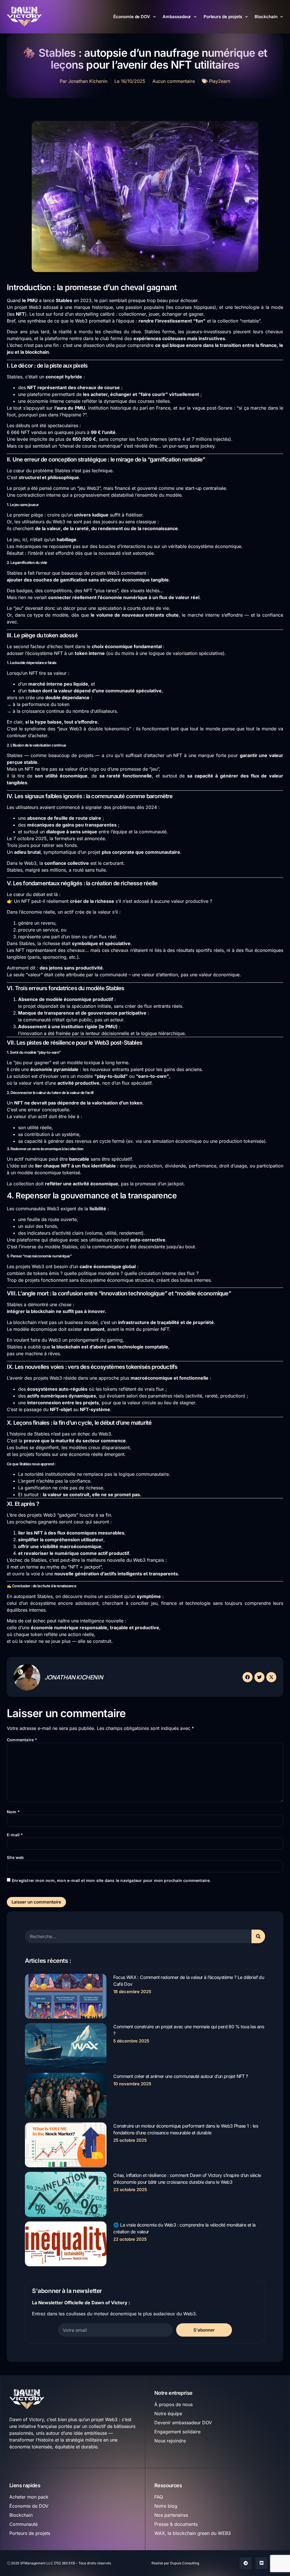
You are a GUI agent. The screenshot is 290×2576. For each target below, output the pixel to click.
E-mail (15, 1835)
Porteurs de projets (223, 17)
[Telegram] (246, 2563)
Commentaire (22, 1740)
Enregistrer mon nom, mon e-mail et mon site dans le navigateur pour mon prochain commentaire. (111, 1880)
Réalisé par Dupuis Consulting (175, 2563)
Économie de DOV (132, 17)
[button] (248, 1677)
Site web (15, 1857)
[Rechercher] (258, 1936)
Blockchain (266, 17)
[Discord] (261, 2563)
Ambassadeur (177, 17)
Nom (13, 1812)
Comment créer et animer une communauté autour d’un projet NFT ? (181, 2076)
